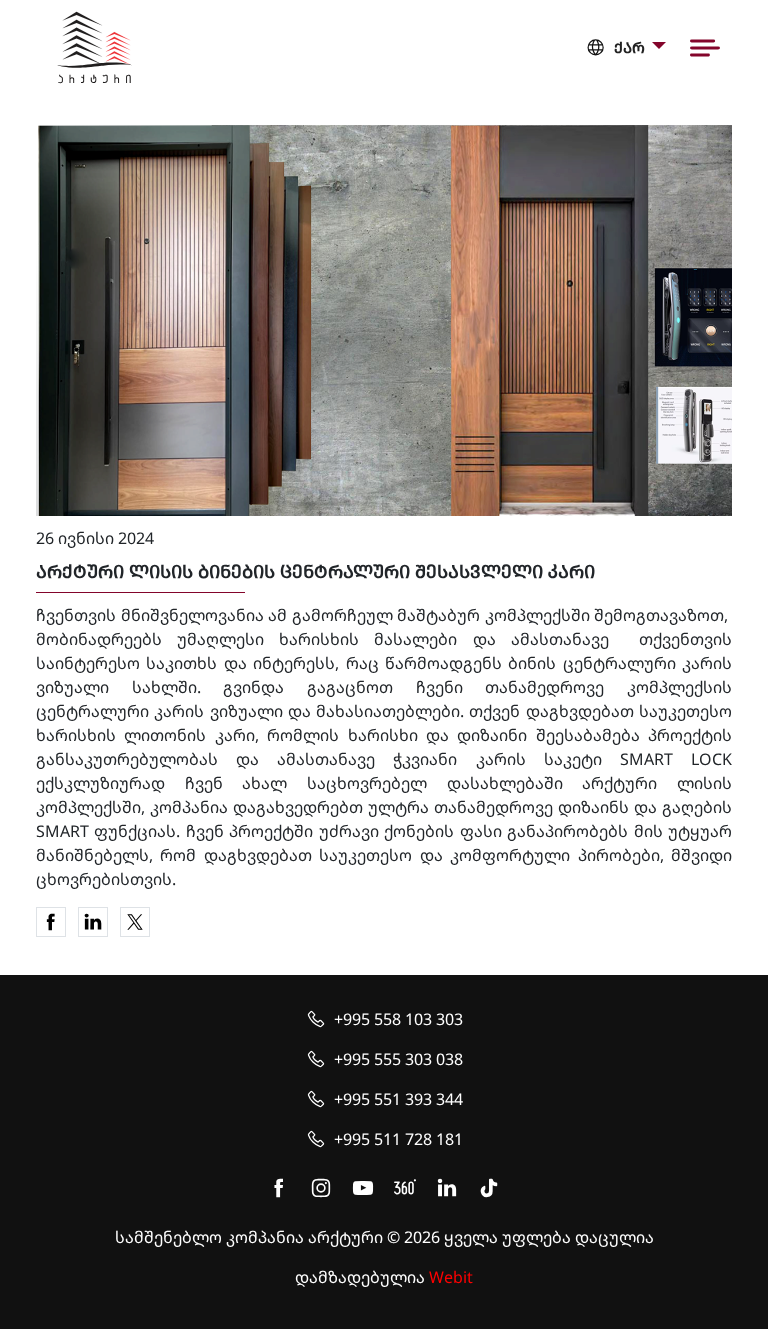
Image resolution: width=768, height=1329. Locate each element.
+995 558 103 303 (398, 1019)
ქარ (629, 47)
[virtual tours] (405, 1188)
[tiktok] (489, 1188)
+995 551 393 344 (398, 1099)
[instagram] (321, 1188)
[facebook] (279, 1188)
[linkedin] (447, 1188)
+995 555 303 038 (398, 1059)
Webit (451, 1277)
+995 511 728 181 (398, 1139)
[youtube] (363, 1188)
